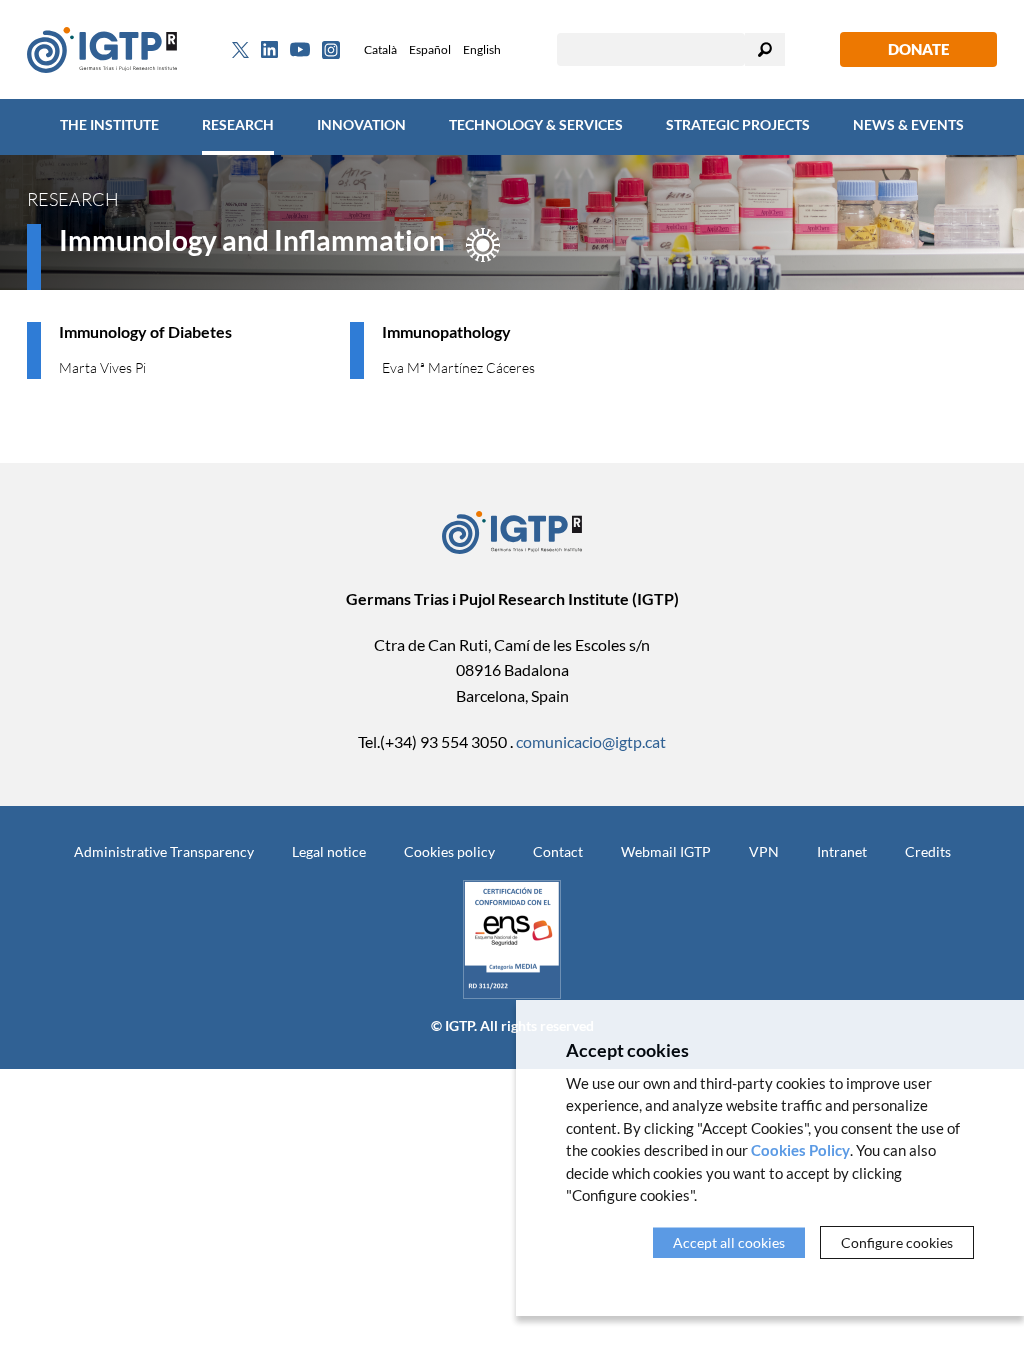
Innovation (361, 124)
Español (430, 49)
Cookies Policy (800, 1150)
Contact (558, 851)
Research (238, 124)
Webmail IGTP (666, 851)
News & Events (908, 124)
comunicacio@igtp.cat (591, 741)
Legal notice (329, 851)
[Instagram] (331, 50)
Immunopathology (446, 331)
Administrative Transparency (164, 851)
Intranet (842, 851)
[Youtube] (300, 49)
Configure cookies (897, 1242)
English (482, 49)
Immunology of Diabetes (145, 331)
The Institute (109, 124)
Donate (918, 49)
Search (765, 49)
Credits (928, 851)
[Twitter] (240, 50)
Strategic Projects (738, 124)
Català (380, 49)
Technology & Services (536, 124)
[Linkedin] (269, 50)
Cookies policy (449, 851)
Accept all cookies (729, 1242)
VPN (764, 851)
